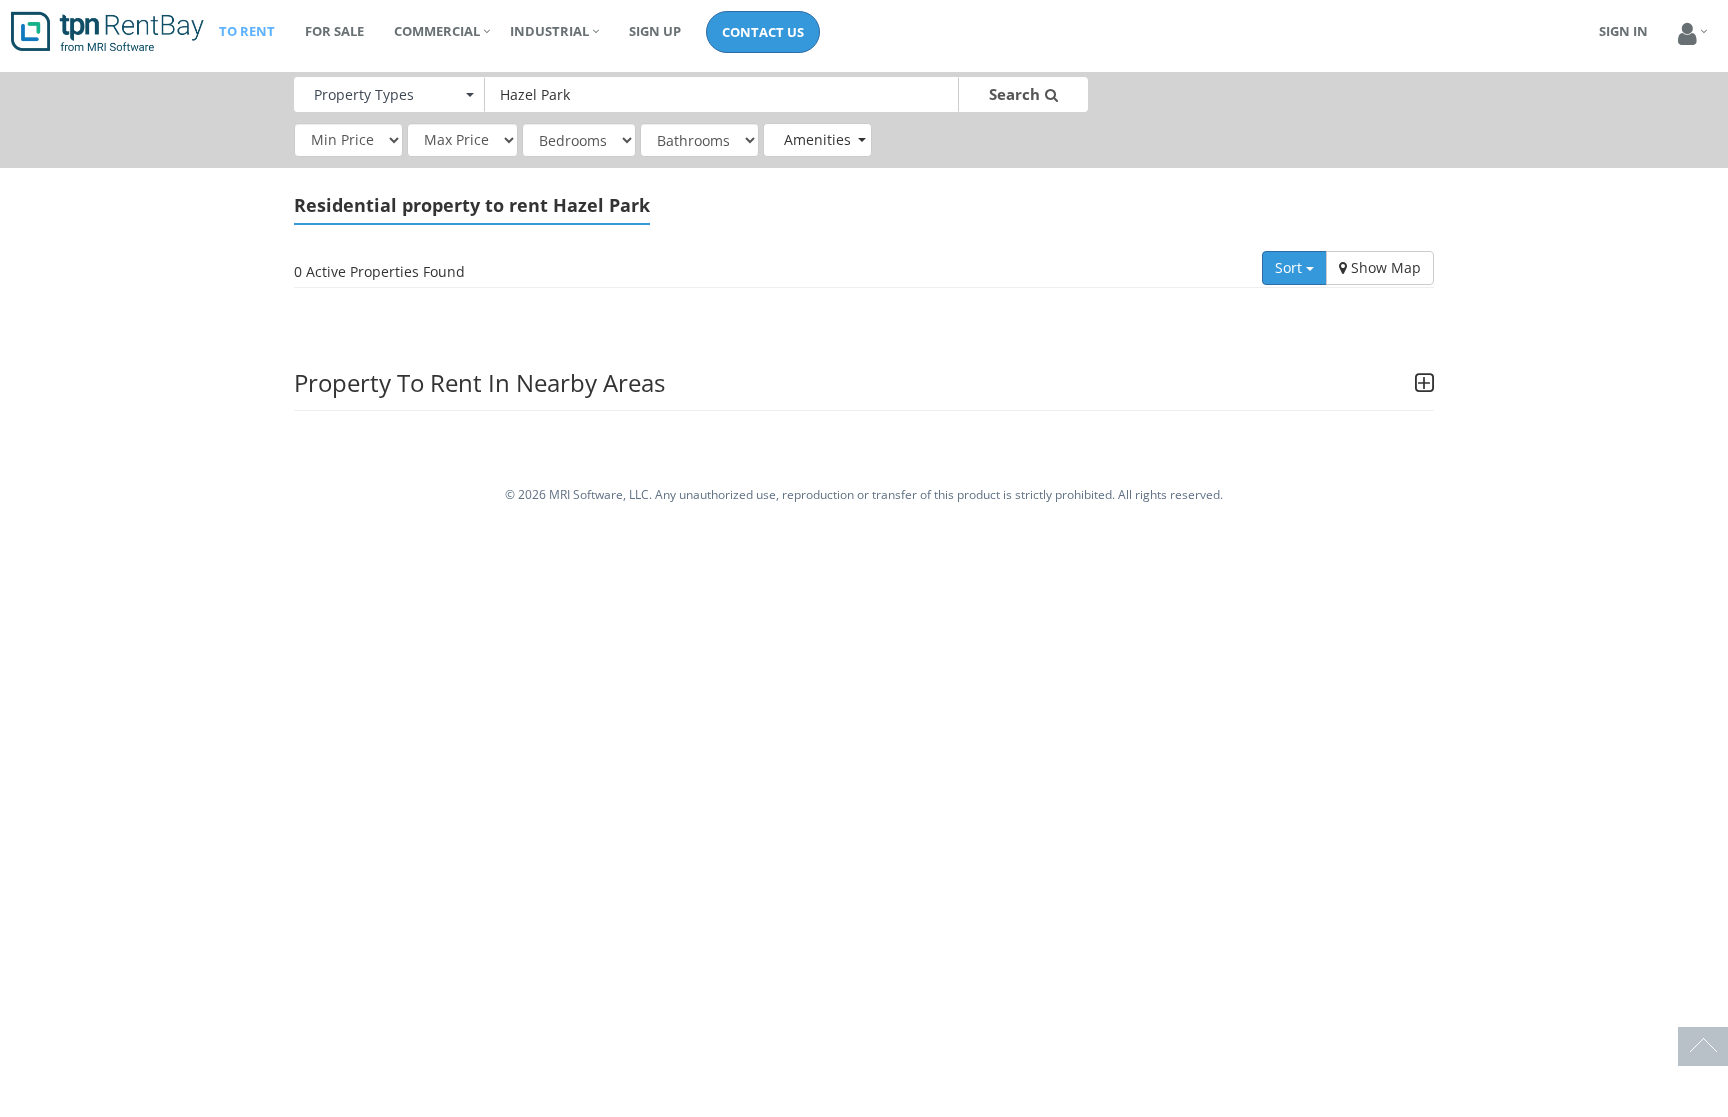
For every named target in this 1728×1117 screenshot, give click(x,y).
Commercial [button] (437, 31)
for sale (334, 31)
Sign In (1623, 31)
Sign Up (655, 31)
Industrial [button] (549, 31)
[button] (1687, 34)
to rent (247, 31)
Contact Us (763, 32)
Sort (1290, 267)
